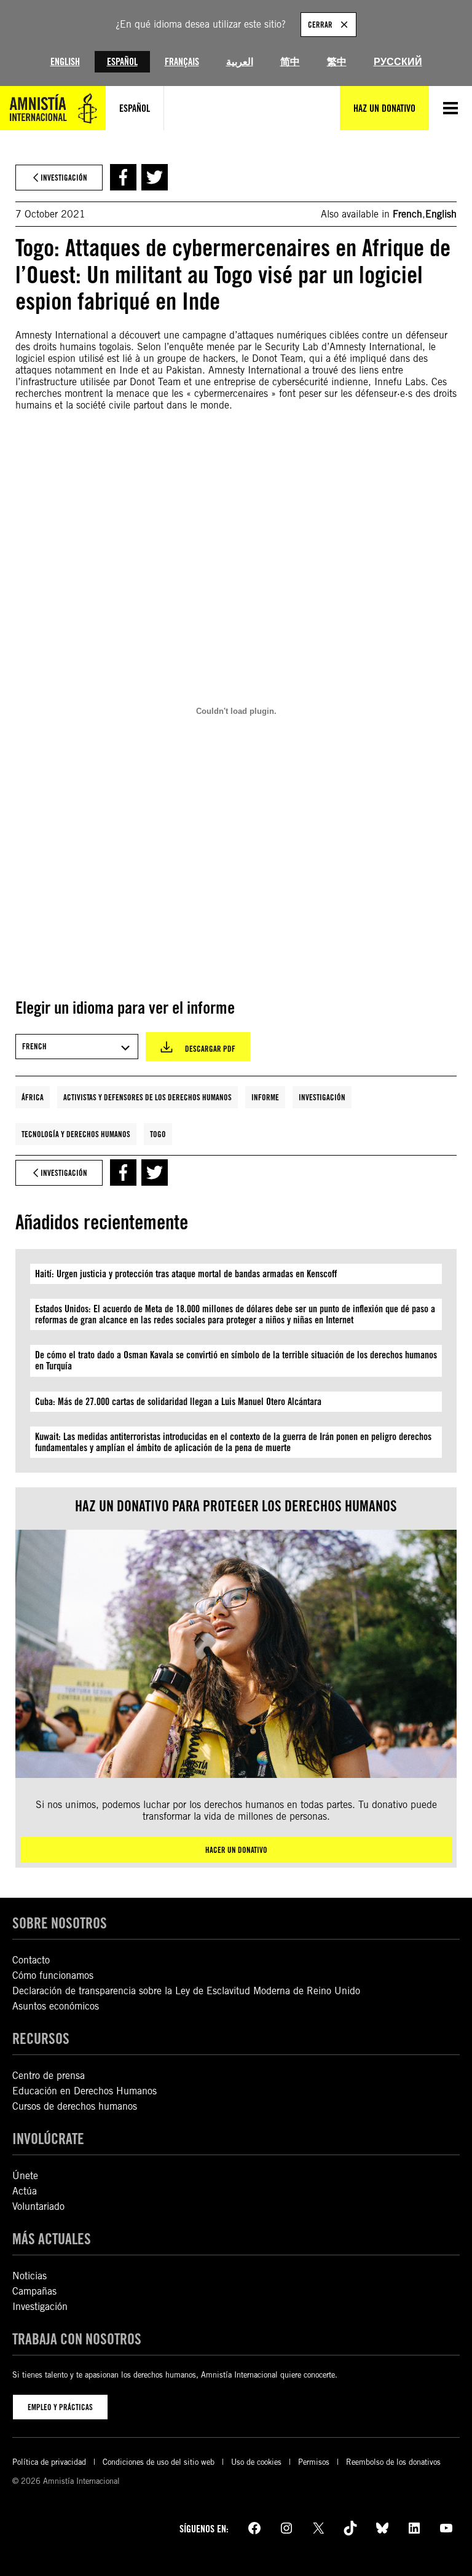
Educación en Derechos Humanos (85, 2091)
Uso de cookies (256, 2462)
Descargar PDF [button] (210, 1049)
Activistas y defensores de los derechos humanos (147, 1097)
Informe (265, 1097)
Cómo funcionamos (53, 1975)
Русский (398, 62)
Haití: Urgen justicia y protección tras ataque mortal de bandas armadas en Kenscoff (186, 1274)
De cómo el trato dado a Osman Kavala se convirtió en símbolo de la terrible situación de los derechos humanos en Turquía (236, 1360)
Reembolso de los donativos (393, 2462)
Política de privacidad (49, 2462)
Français (182, 62)
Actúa (25, 2191)
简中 (290, 62)
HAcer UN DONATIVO (236, 1850)
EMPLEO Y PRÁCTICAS (60, 2407)
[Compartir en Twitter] (155, 177)
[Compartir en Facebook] (123, 177)
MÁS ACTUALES (52, 2239)
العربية (240, 62)
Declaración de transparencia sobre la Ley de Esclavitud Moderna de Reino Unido (186, 1991)
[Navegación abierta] (450, 108)
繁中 (337, 62)
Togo (158, 1134)
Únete (25, 2176)
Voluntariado (38, 2206)
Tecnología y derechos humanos (76, 1134)
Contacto (31, 1960)
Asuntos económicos (56, 2006)
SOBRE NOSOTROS (60, 1923)
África (33, 1097)
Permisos (314, 2462)
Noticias (29, 2276)
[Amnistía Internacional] (53, 108)
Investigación (322, 1097)
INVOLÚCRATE (48, 2139)
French (407, 214)
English (65, 62)
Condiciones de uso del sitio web (159, 2462)
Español (122, 62)
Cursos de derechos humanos (75, 2106)
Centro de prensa (49, 2076)
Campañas (34, 2291)
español (135, 108)
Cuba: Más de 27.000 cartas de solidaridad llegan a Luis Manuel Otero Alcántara (178, 1402)
